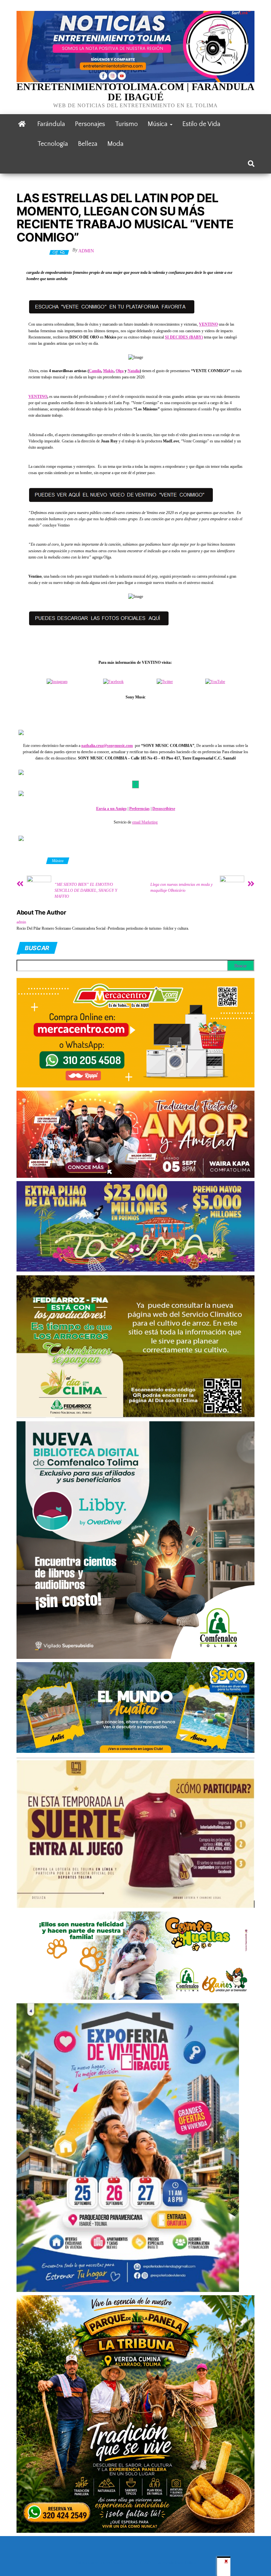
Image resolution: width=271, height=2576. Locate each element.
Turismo (126, 124)
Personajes (90, 124)
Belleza (88, 144)
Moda (116, 144)
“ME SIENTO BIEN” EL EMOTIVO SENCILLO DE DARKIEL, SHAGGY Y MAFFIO (86, 890)
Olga (120, 371)
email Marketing (145, 822)
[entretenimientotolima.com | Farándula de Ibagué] (22, 124)
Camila (95, 371)
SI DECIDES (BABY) (184, 337)
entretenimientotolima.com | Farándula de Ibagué (135, 92)
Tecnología (53, 144)
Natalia (134, 371)
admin (86, 251)
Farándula (51, 124)
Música (158, 124)
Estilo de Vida (201, 124)
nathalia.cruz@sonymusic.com (107, 746)
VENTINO (208, 324)
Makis (108, 371)
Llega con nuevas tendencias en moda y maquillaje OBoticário (181, 887)
